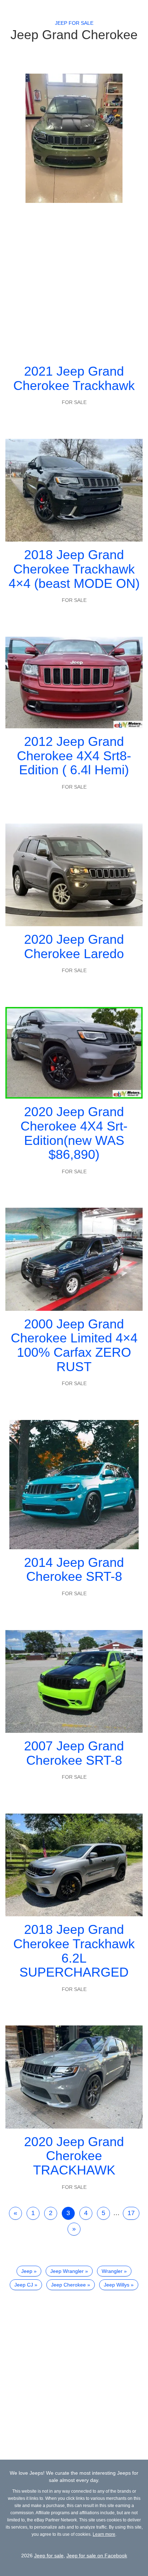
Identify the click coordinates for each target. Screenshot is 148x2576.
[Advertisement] (74, 280)
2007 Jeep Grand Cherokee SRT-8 (74, 1753)
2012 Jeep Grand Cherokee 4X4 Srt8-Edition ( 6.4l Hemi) (74, 756)
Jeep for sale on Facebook (97, 2556)
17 (131, 2213)
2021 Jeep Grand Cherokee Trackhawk (74, 378)
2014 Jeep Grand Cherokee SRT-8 (74, 1570)
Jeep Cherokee (68, 2285)
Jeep (27, 2271)
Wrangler (112, 2271)
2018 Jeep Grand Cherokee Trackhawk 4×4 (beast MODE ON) (74, 569)
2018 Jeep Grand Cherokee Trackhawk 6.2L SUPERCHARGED (74, 1951)
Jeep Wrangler (67, 2271)
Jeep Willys (117, 2285)
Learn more (104, 2534)
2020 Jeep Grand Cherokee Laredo (74, 946)
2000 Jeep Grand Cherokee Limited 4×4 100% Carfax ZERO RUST (74, 1345)
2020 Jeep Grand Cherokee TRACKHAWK (74, 2156)
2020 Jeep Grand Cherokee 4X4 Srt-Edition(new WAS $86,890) (74, 1133)
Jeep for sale (74, 23)
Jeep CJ (24, 2285)
